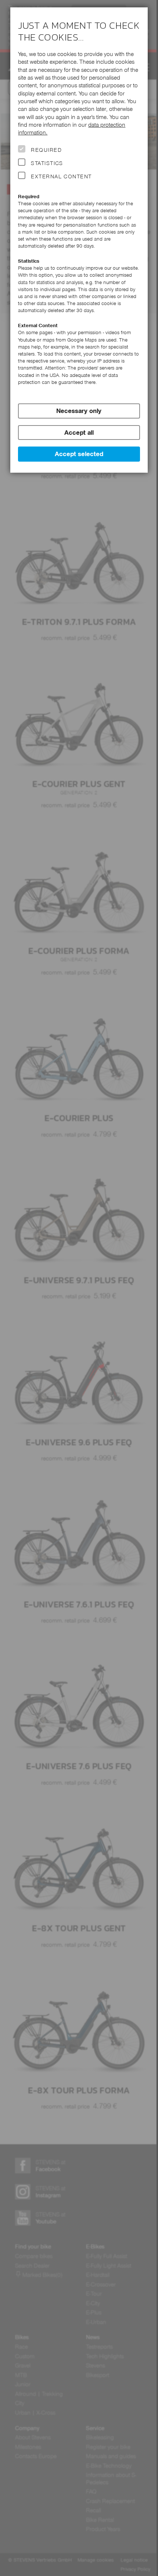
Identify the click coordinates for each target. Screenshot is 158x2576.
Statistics (47, 163)
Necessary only (79, 411)
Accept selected (79, 454)
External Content (61, 176)
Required (46, 150)
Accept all (79, 433)
